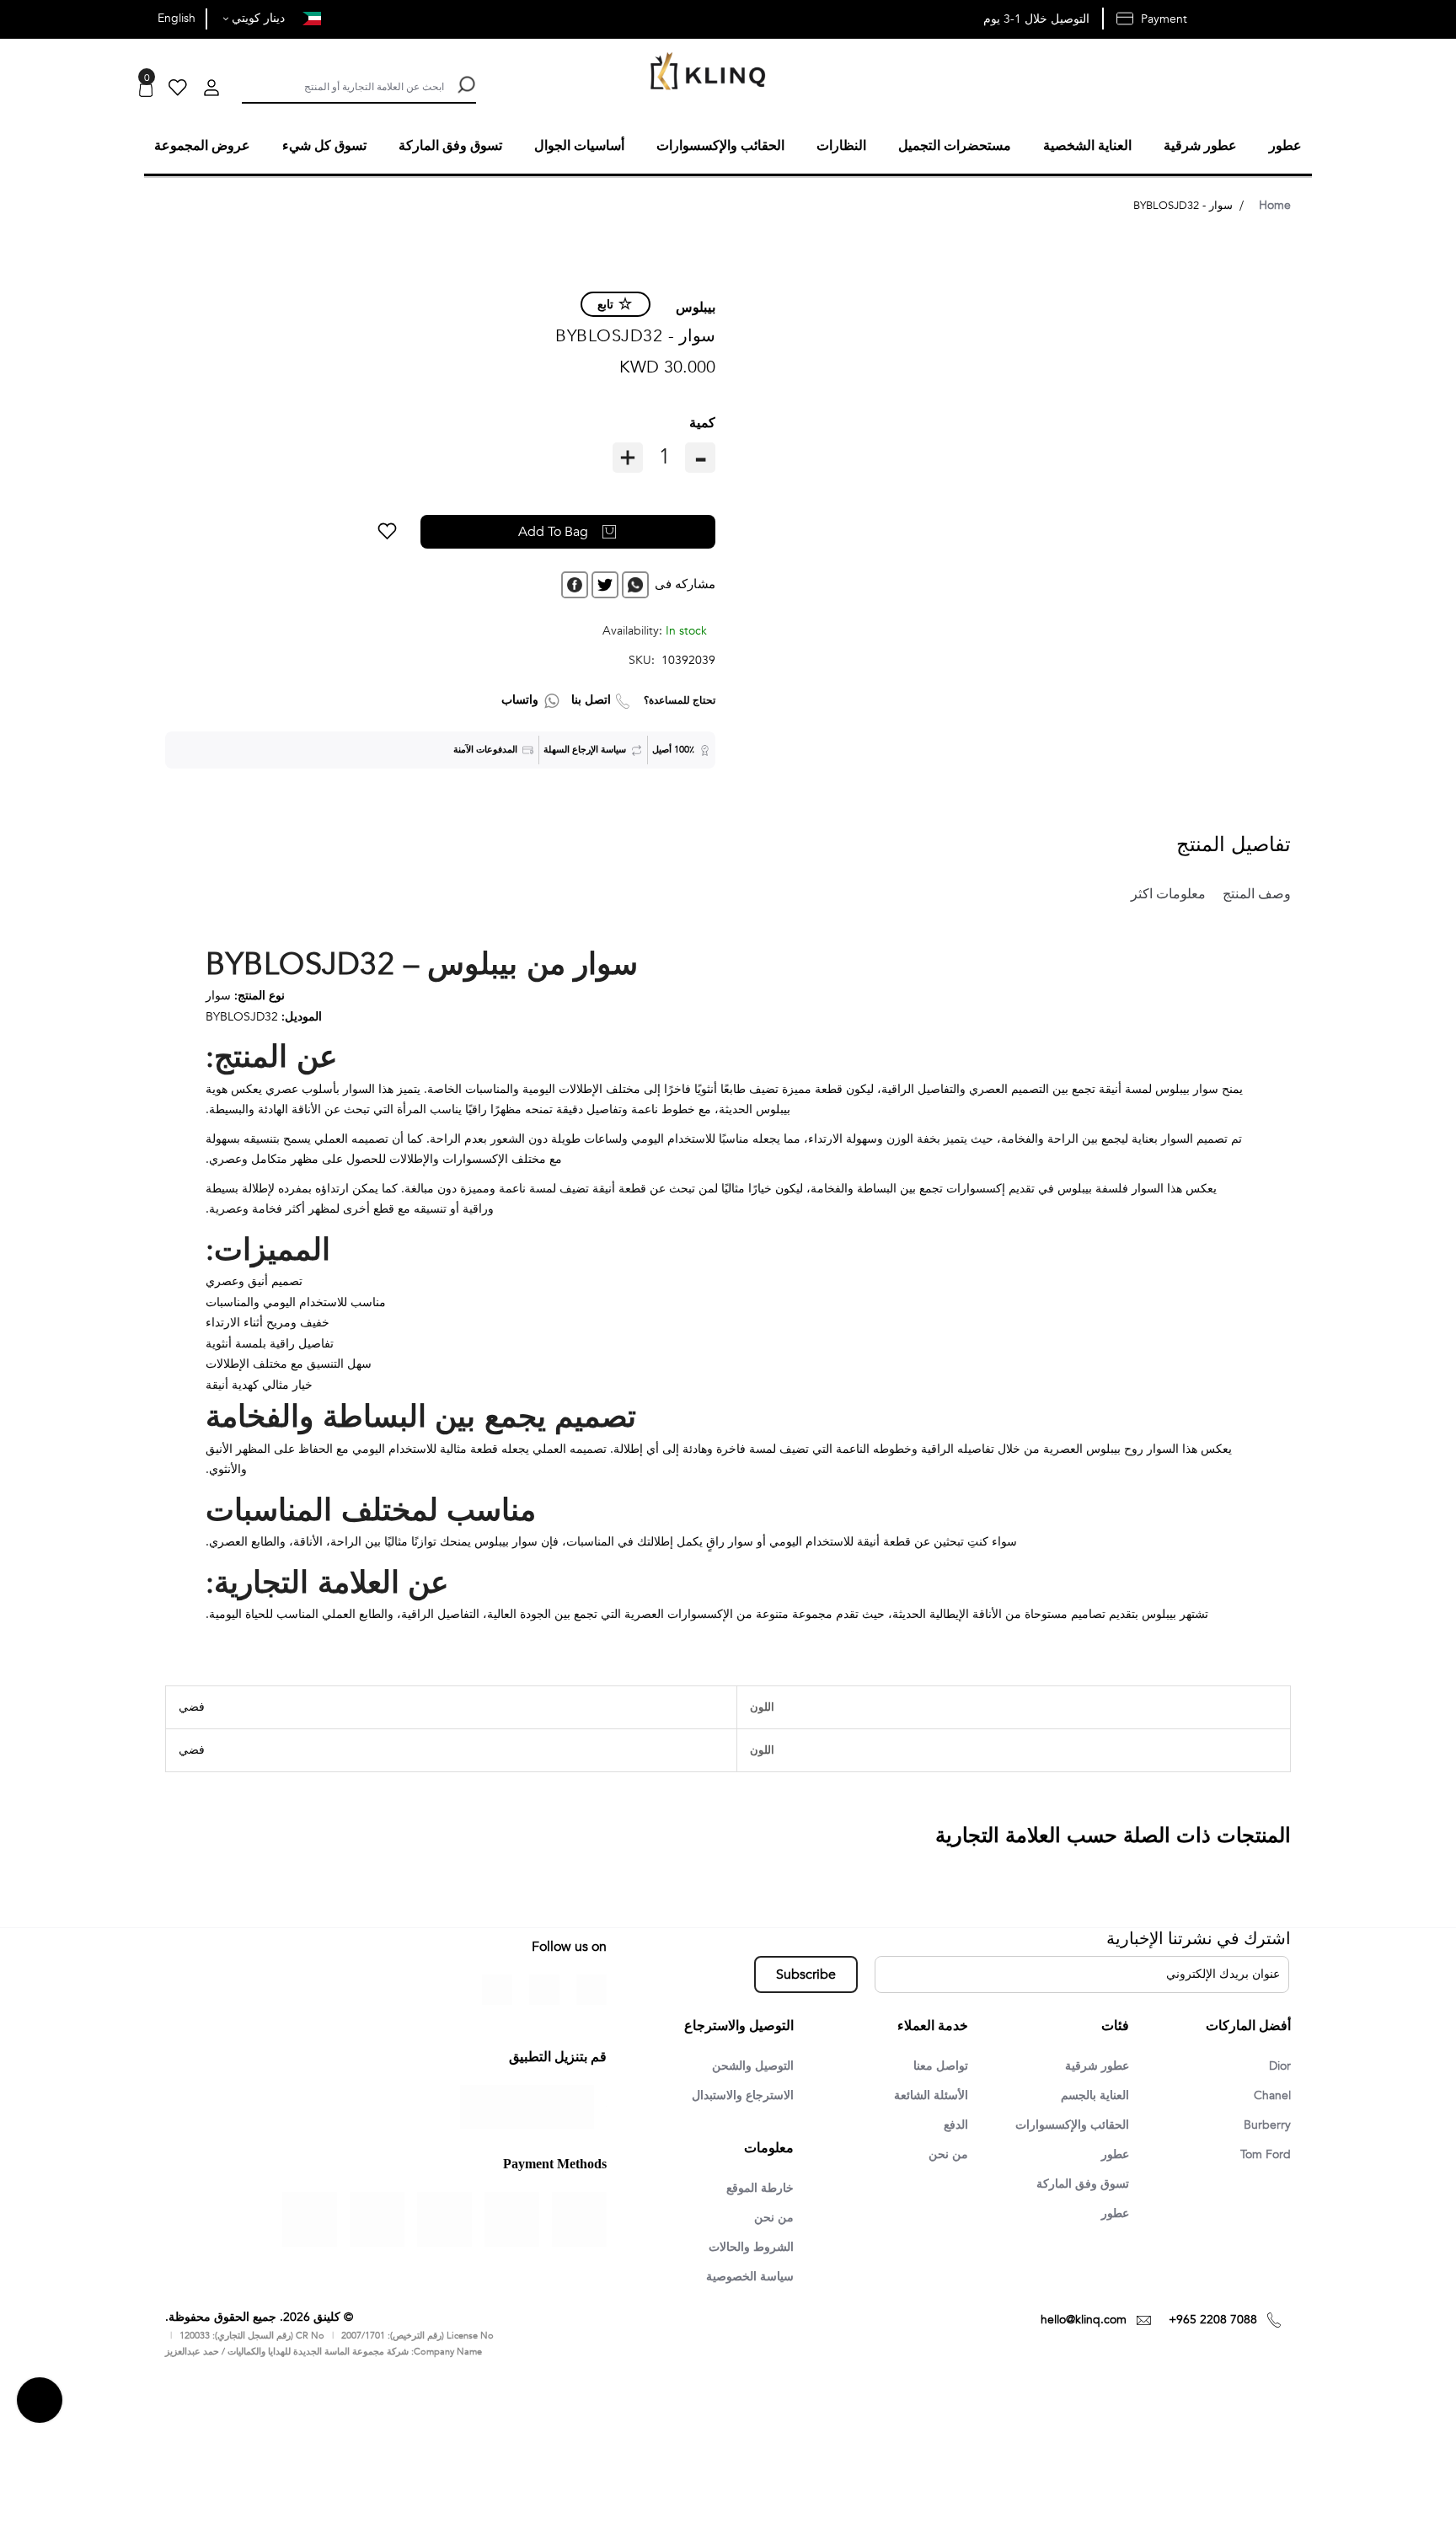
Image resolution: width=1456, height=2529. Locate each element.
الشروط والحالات (745, 2248)
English (177, 18)
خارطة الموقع (755, 2188)
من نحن (947, 2155)
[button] (450, 529)
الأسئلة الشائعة (927, 2094)
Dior (1278, 2064)
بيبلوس (696, 305)
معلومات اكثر (1156, 892)
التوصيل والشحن (747, 2064)
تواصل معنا (937, 2064)
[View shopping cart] (146, 90)
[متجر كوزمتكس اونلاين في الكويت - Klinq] (704, 73)
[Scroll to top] (40, 2403)
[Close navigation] (18, 17)
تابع (605, 302)
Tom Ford (1263, 2155)
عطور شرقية (1092, 2064)
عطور (1113, 2155)
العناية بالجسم (1090, 2094)
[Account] (211, 90)
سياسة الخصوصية (744, 2279)
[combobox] (343, 85)
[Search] (465, 85)
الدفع (954, 2124)
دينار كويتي (257, 18)
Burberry (1265, 2124)
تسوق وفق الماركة (1077, 2185)
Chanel (1270, 2094)
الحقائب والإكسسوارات (1065, 2124)
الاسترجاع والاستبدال (736, 2094)
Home (1275, 203)
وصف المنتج (1250, 892)
